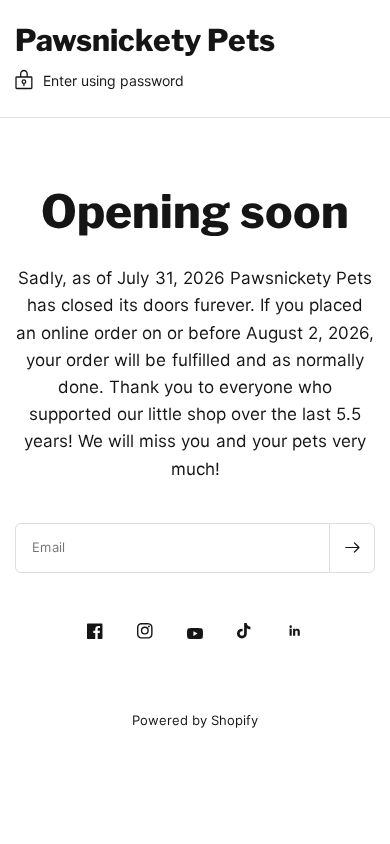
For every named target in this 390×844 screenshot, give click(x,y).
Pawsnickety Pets (145, 40)
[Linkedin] (295, 631)
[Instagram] (145, 631)
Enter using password (113, 80)
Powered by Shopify (195, 720)
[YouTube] (195, 633)
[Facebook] (95, 631)
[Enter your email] (352, 548)
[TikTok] (245, 631)
